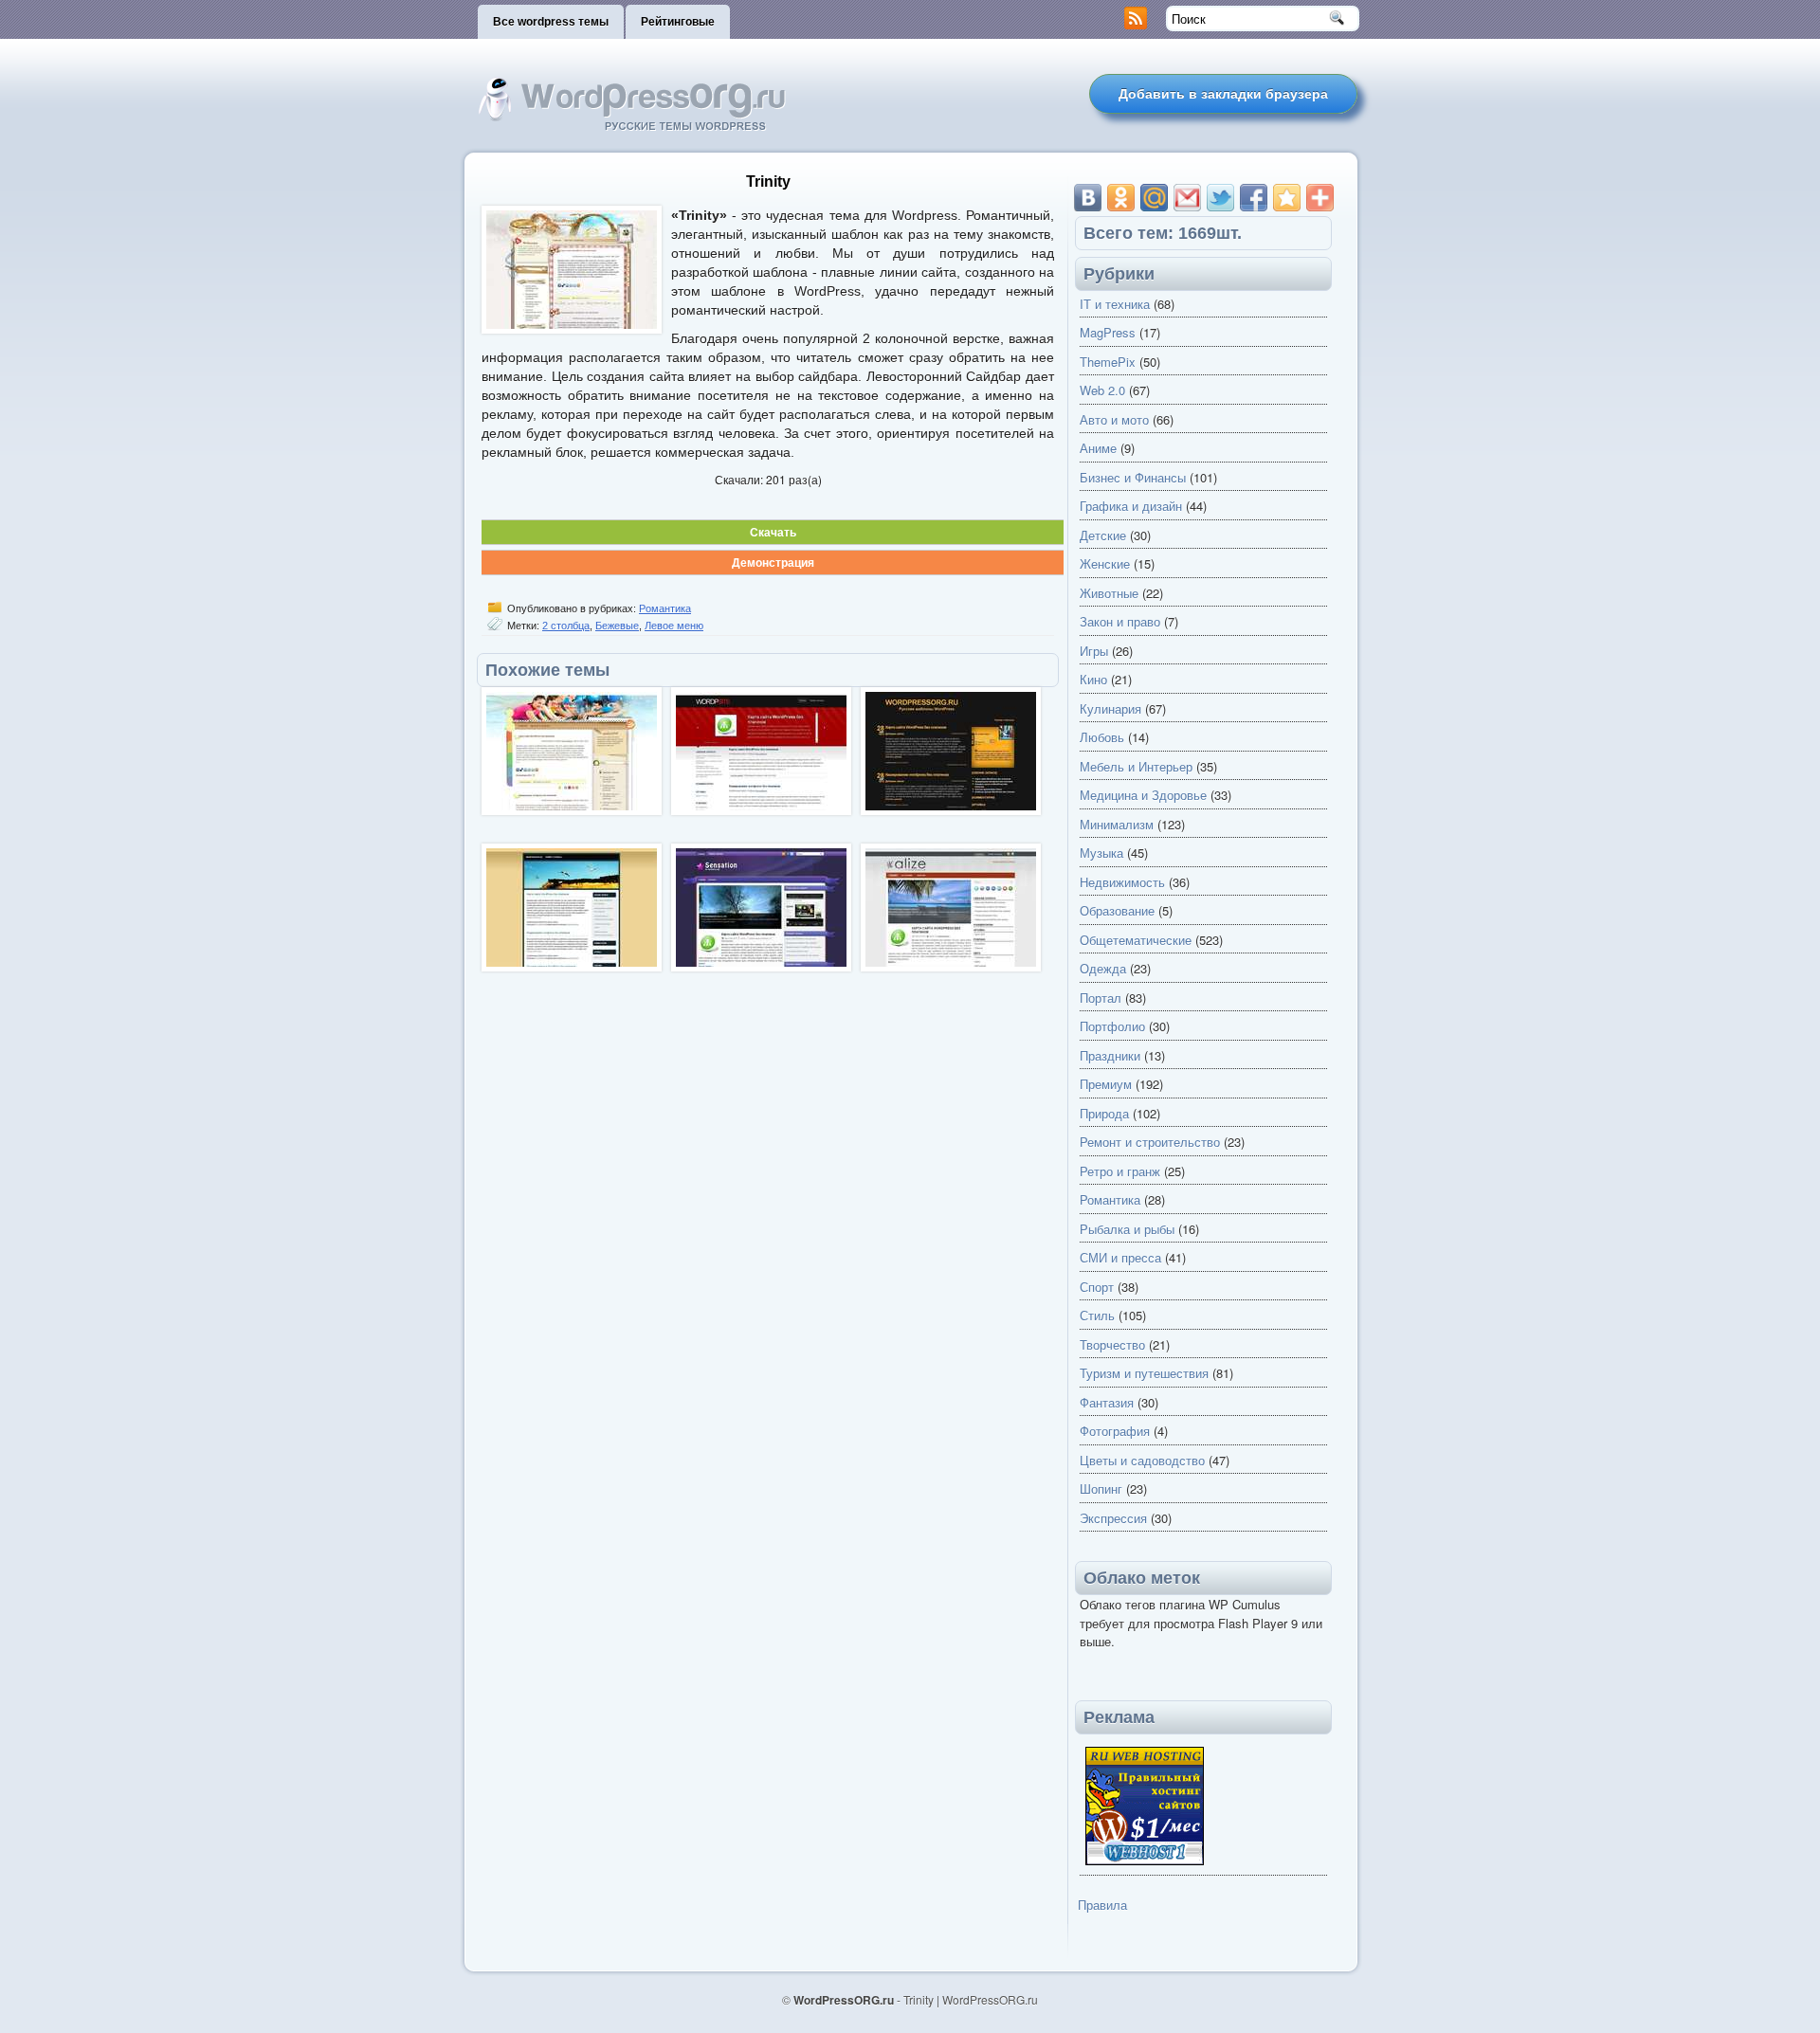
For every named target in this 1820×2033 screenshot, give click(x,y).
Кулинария (1110, 708)
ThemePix (1108, 362)
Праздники (1110, 1055)
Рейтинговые (678, 22)
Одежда (1103, 968)
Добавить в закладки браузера (1223, 94)
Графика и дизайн (1131, 506)
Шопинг (1101, 1488)
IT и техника (1115, 304)
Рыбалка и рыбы (1127, 1229)
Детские (1103, 535)
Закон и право (1120, 621)
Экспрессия (1113, 1518)
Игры (1094, 651)
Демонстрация (773, 562)
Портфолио (1112, 1026)
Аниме (1098, 448)
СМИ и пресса (1120, 1257)
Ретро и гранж (1120, 1171)
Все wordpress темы (551, 22)
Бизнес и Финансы (1133, 477)
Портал (1101, 998)
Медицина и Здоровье (1143, 795)
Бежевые (617, 626)
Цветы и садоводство (1142, 1460)
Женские (1105, 563)
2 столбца (566, 626)
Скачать (773, 532)
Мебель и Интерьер (1136, 766)
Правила (1102, 1905)
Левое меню (674, 626)
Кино (1093, 679)
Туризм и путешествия (1144, 1373)
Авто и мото (1114, 419)
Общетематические (1136, 940)
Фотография (1115, 1431)
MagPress (1108, 332)
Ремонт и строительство (1150, 1142)
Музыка (1101, 853)
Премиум (1106, 1084)
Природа (1104, 1113)
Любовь (1102, 737)
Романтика (665, 608)
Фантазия (1107, 1402)
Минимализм (1117, 824)
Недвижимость (1122, 882)
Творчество (1112, 1344)
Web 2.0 (1102, 390)
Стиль (1097, 1315)
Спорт (1097, 1287)
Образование (1117, 910)
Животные (1109, 593)
